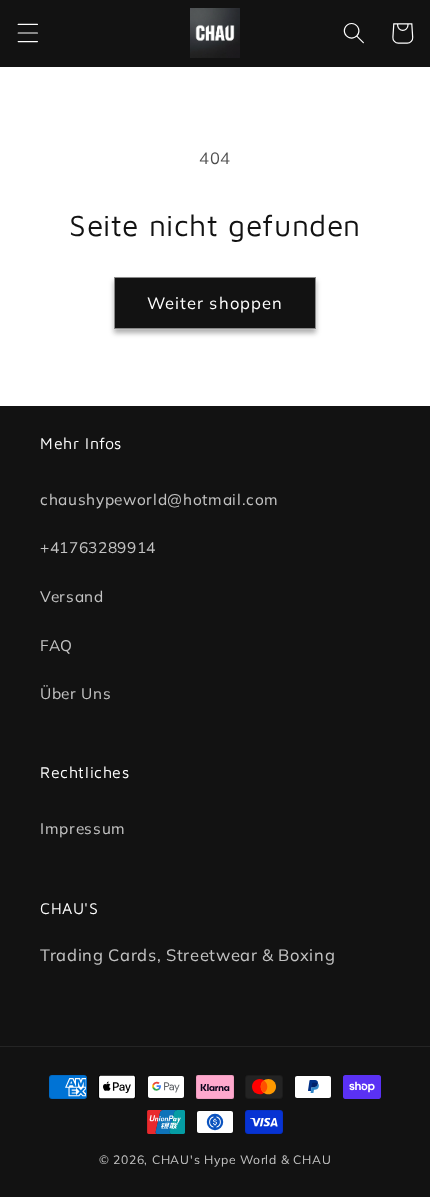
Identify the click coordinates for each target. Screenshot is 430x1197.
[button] (27, 33)
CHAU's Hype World (214, 1159)
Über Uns (75, 693)
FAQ (56, 644)
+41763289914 (98, 547)
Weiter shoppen (215, 302)
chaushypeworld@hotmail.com (159, 498)
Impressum (83, 828)
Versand (72, 596)
